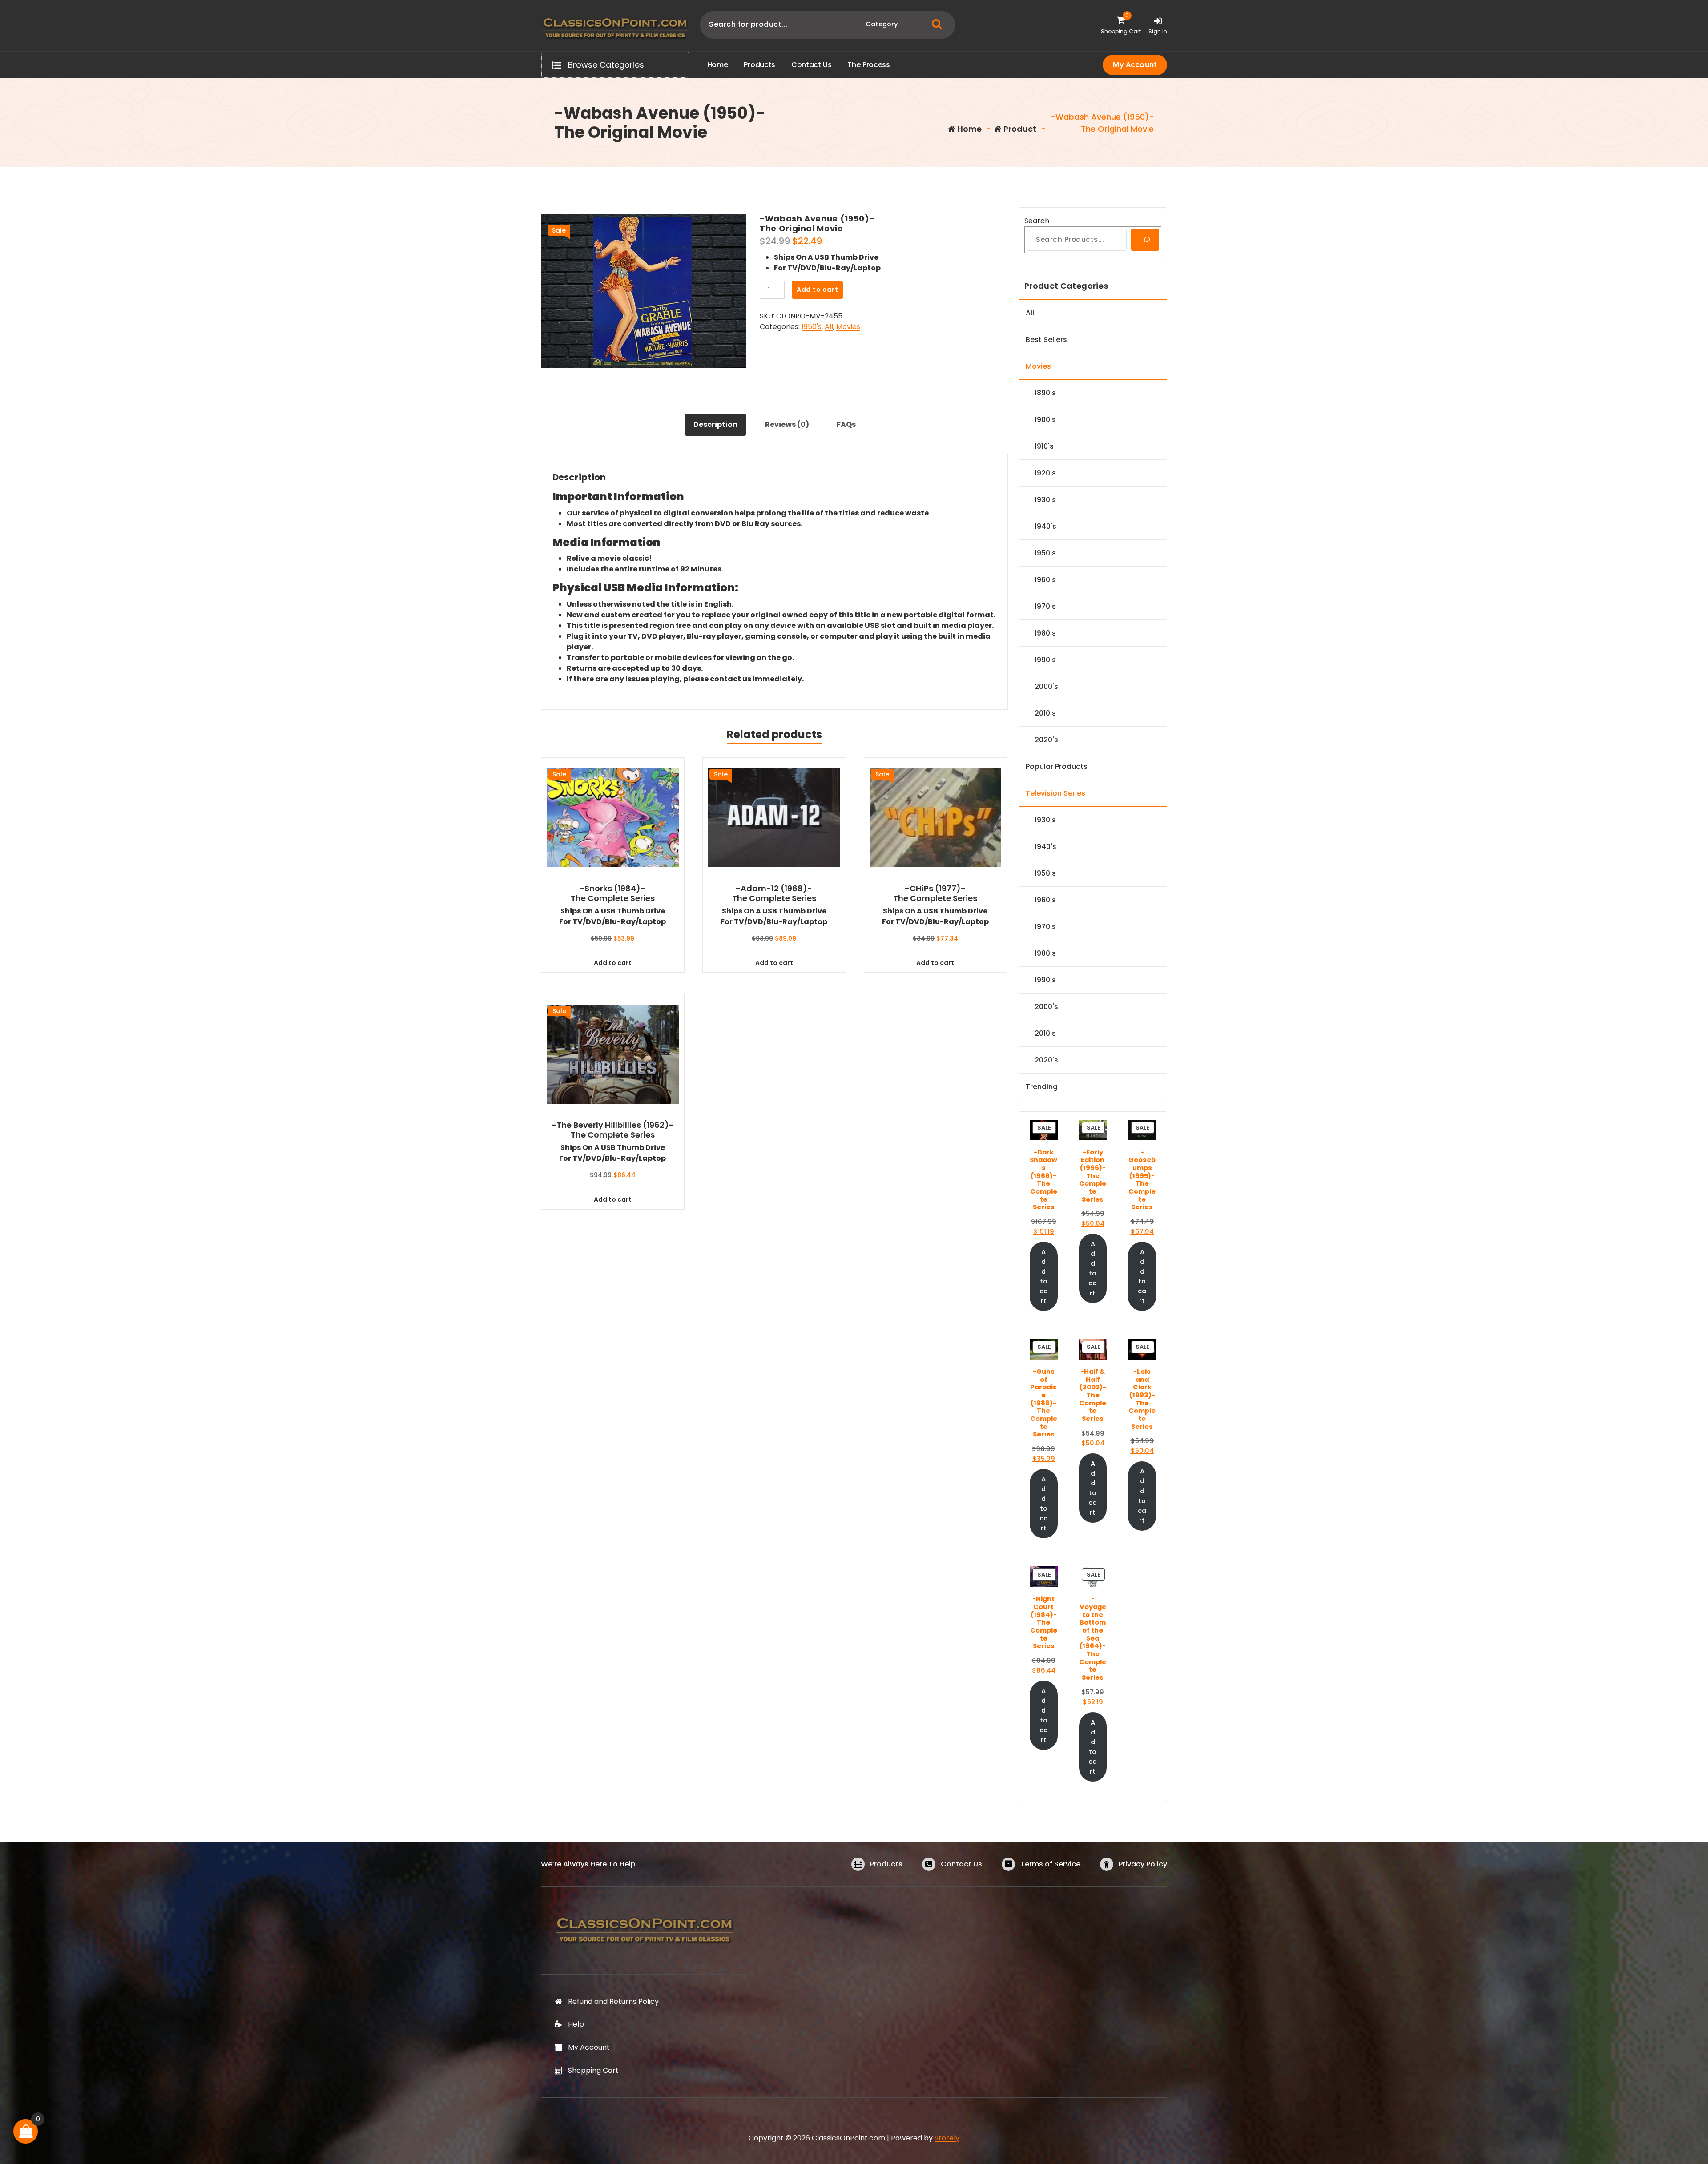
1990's (1045, 660)
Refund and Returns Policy (613, 2001)
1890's (1045, 393)
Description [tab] (715, 424)
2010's (1045, 713)
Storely (947, 2138)
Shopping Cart (593, 2070)
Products (886, 1864)
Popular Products (1057, 766)
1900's (1045, 420)
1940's (1045, 526)
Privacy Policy (1143, 1864)
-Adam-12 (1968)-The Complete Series (774, 893)
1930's (1045, 500)
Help (576, 2024)
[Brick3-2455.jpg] (644, 291)
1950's (812, 327)
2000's (1046, 686)
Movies (848, 327)
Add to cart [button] (613, 963)
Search (1037, 221)
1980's (1045, 633)
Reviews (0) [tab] (787, 424)
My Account (1135, 65)
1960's (1045, 580)
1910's (1044, 446)
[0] (26, 2131)
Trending (1042, 1087)
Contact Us (961, 1864)
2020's (1046, 740)
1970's (1045, 606)
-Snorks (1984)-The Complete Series (613, 893)
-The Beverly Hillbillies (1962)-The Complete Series (613, 1130)
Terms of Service (1050, 1864)
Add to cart (818, 290)
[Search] (1145, 240)
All (829, 327)
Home (969, 129)
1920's (1045, 473)
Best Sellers (1046, 340)
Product (1019, 129)
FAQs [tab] (846, 424)
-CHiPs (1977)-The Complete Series (935, 893)
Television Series (1055, 793)
